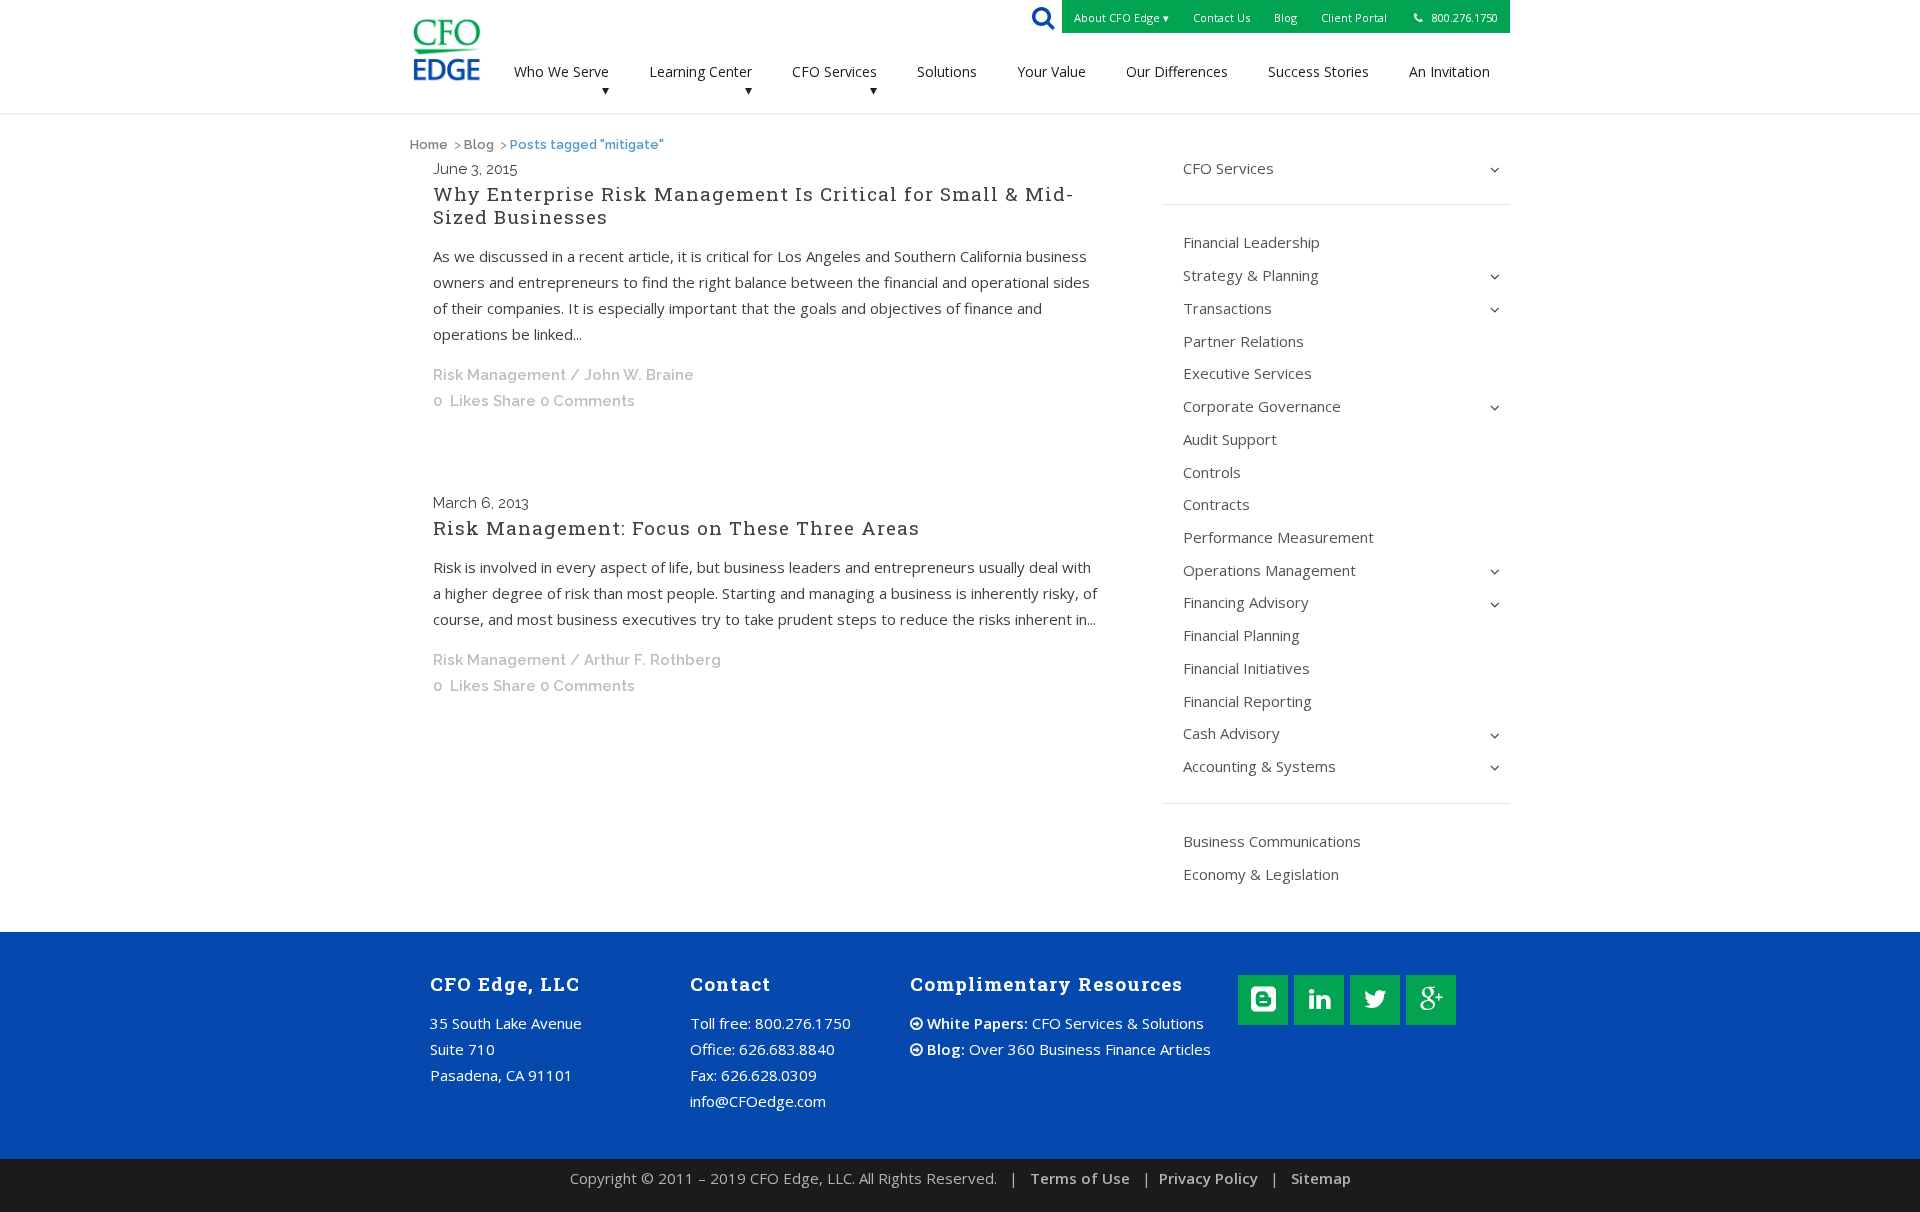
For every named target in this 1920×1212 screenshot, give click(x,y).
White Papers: (1063, 1023)
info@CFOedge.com (758, 1101)
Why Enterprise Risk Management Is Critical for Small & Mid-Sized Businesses (753, 205)
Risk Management (499, 375)
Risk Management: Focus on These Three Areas (676, 527)
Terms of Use (1080, 1178)
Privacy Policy (1208, 1178)
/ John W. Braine (632, 375)
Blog (479, 144)
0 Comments (587, 401)
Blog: (1067, 1049)
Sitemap (1321, 1178)
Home (429, 144)
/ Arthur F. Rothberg (645, 660)
